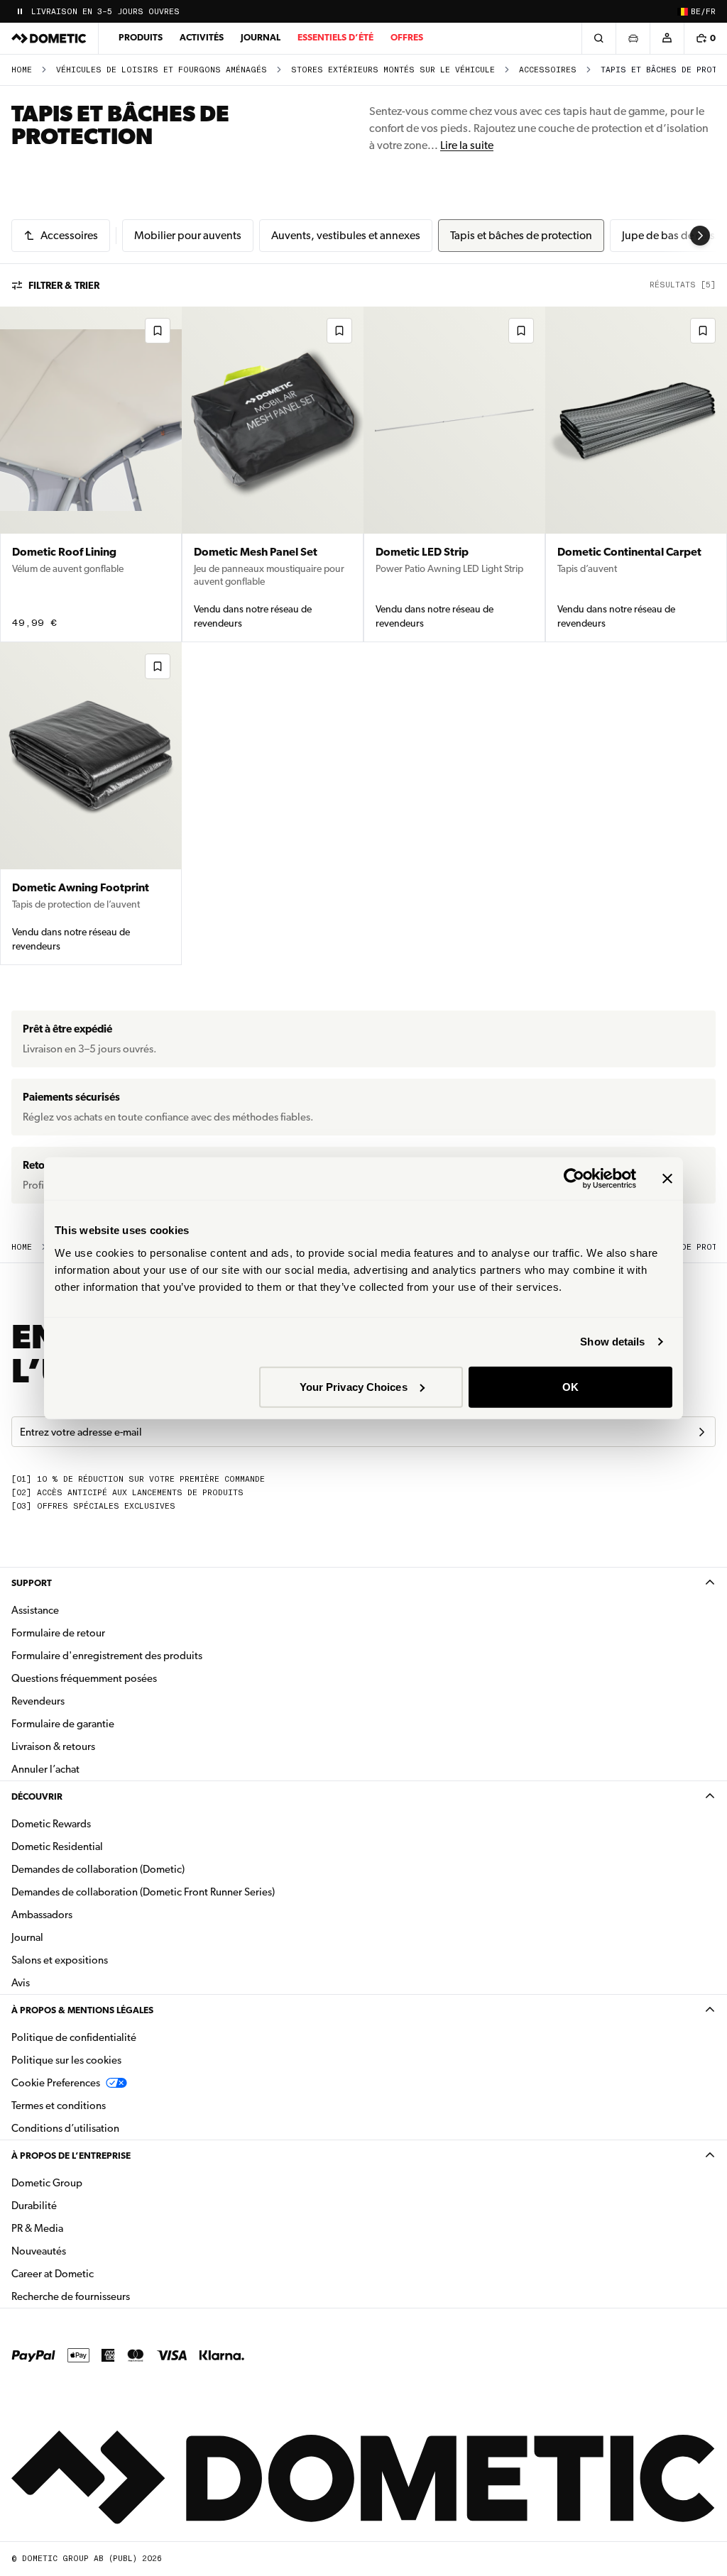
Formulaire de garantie (63, 1724)
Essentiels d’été (335, 37)
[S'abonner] (701, 1432)
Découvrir (37, 1796)
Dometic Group (92, 2183)
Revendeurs (38, 1701)
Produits (141, 37)
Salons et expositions (60, 1960)
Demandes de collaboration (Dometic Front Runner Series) (143, 1892)
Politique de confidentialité (74, 2037)
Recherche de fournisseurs (71, 2296)
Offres (407, 37)
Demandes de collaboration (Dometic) (98, 1869)
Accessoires (548, 70)
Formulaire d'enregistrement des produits (107, 1656)
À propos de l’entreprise (71, 2156)
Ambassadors (42, 1915)
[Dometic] (49, 38)
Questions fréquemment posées (84, 1678)
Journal (261, 37)
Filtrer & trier (64, 285)
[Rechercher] (598, 38)
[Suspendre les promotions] (20, 11)
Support (32, 1583)
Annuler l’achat (45, 1769)
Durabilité (34, 2206)
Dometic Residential (102, 1846)
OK (570, 1386)
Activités (202, 37)
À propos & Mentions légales (82, 2010)
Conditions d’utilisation (65, 2128)
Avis (21, 1983)
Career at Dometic (97, 2273)
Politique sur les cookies (66, 2060)
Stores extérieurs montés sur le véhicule (393, 70)
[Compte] (667, 38)
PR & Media (82, 2228)
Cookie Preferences (56, 2083)
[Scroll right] (700, 236)
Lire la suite (467, 145)
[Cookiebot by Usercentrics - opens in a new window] (574, 1179)
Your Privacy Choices (354, 1386)
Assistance (35, 1610)
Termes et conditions (59, 2106)
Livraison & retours (53, 1746)
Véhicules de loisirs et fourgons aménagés (162, 70)
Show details (612, 1342)
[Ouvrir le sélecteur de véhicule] (633, 38)
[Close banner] (667, 1179)
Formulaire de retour (58, 1633)
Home (22, 70)
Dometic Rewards (51, 1824)
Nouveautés (83, 2251)
